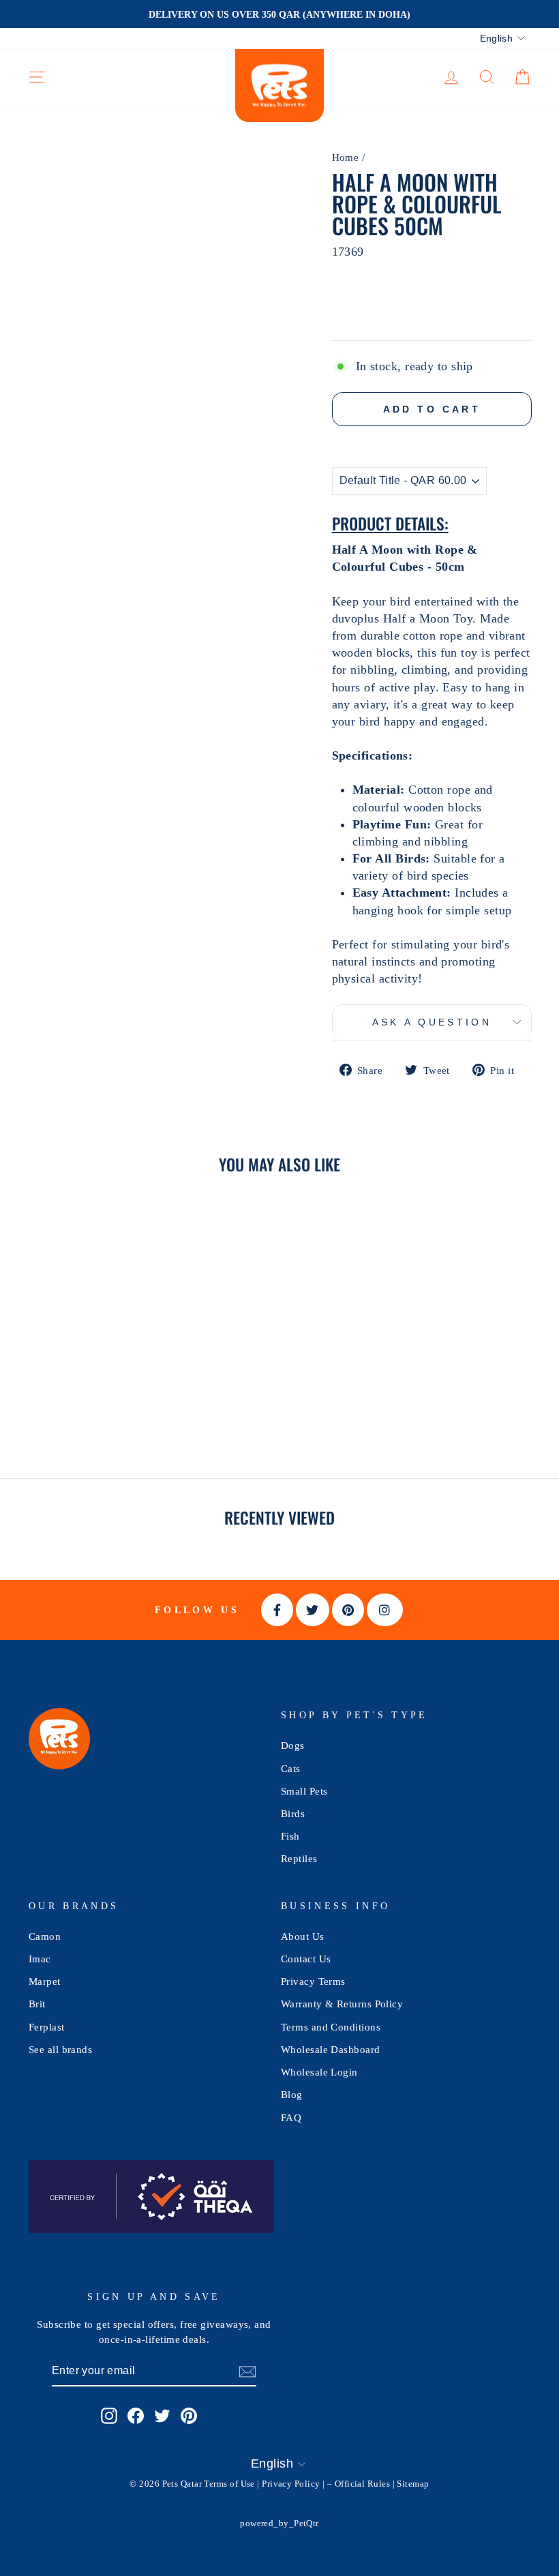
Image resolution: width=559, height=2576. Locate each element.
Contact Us (306, 1959)
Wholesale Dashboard (331, 2049)
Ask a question (432, 1022)
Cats (291, 1768)
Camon (45, 1936)
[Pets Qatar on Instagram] (109, 2415)
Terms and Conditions (331, 2027)
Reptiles (299, 1858)
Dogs (293, 1745)
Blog (292, 2094)
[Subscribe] (247, 2372)
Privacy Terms (313, 1981)
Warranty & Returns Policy (342, 2004)
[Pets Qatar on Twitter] (162, 2415)
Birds (293, 1813)
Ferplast (47, 2027)
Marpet (45, 1981)
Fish (290, 1836)
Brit (37, 2004)
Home (346, 157)
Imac (40, 1959)
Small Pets (304, 1791)
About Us (303, 1936)
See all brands (60, 2049)
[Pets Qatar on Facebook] (136, 2415)
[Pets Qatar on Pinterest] (189, 2415)
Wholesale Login (319, 2072)
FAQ (291, 2117)
